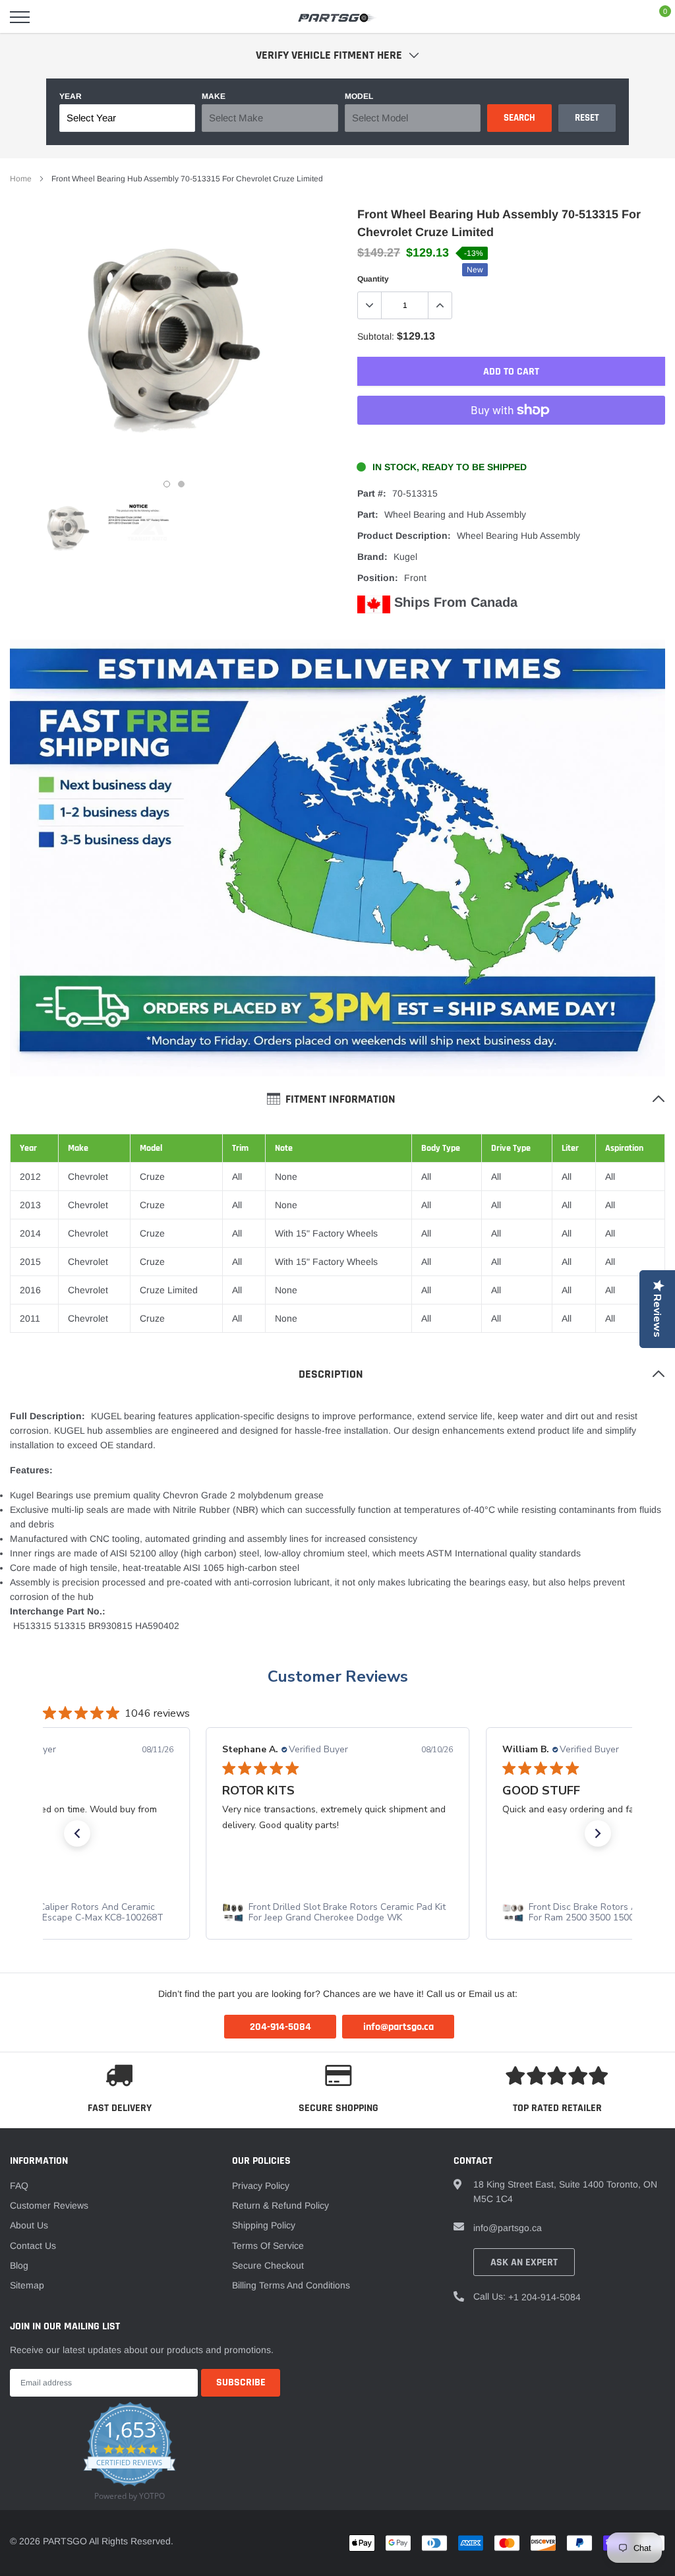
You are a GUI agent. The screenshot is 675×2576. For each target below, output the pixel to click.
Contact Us (33, 2246)
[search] (53, 17)
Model (359, 96)
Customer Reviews (338, 1676)
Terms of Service (268, 2246)
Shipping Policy (264, 2225)
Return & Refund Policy (280, 2205)
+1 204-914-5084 (544, 2297)
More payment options (511, 443)
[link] (68, 529)
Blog (19, 2265)
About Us (29, 2225)
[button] (77, 1833)
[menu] (20, 17)
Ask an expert (524, 2262)
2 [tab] (181, 484)
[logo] (337, 17)
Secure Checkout (268, 2265)
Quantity (373, 279)
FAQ (19, 2186)
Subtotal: (376, 336)
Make (214, 96)
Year (71, 96)
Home (21, 179)
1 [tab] (167, 484)
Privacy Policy (261, 2186)
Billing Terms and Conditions (291, 2285)
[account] (626, 17)
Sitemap (27, 2285)
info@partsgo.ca (508, 2228)
